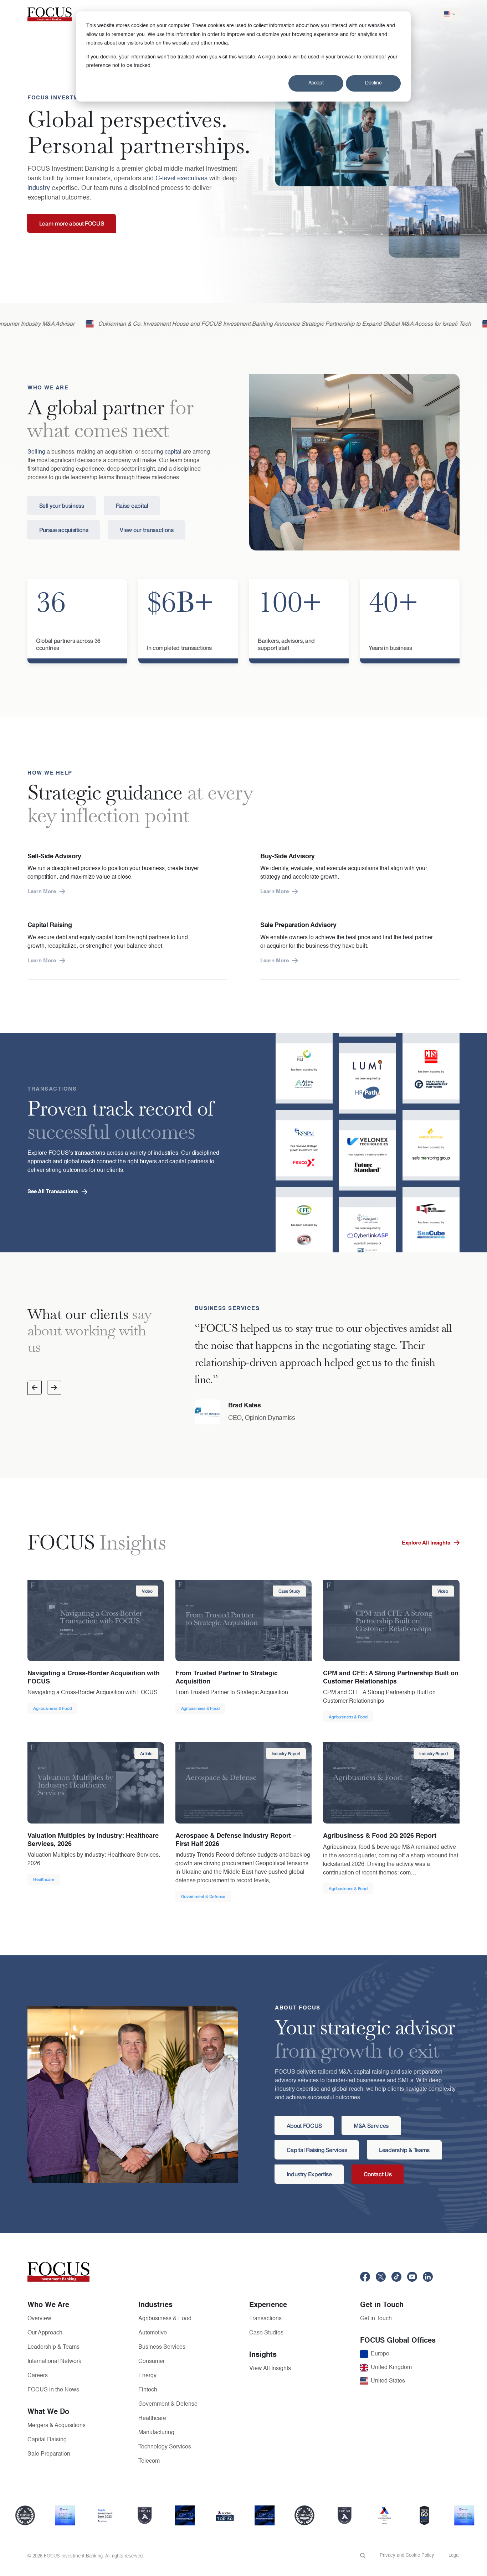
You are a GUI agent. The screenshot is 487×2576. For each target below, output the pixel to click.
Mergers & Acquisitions (57, 2426)
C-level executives (181, 179)
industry (39, 188)
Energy (147, 2376)
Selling (36, 452)
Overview (39, 2319)
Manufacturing (156, 2433)
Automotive (153, 2333)
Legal (454, 2556)
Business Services (162, 2347)
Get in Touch (376, 2319)
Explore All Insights (426, 1543)
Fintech (148, 2390)
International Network (54, 2362)
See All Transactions (53, 1192)
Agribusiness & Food (165, 2319)
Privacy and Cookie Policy (407, 2556)
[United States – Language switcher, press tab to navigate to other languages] (450, 14)
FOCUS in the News (53, 2390)
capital (173, 452)
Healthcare (152, 2419)
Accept (316, 83)
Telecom (149, 2461)
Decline (373, 83)
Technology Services (165, 2447)
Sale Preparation (49, 2454)
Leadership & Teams (53, 2347)
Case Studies (266, 2333)
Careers (38, 2376)
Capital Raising (47, 2440)
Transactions (265, 2319)
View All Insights (270, 2369)
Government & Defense (168, 2404)
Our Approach (45, 2333)
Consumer (152, 2362)
